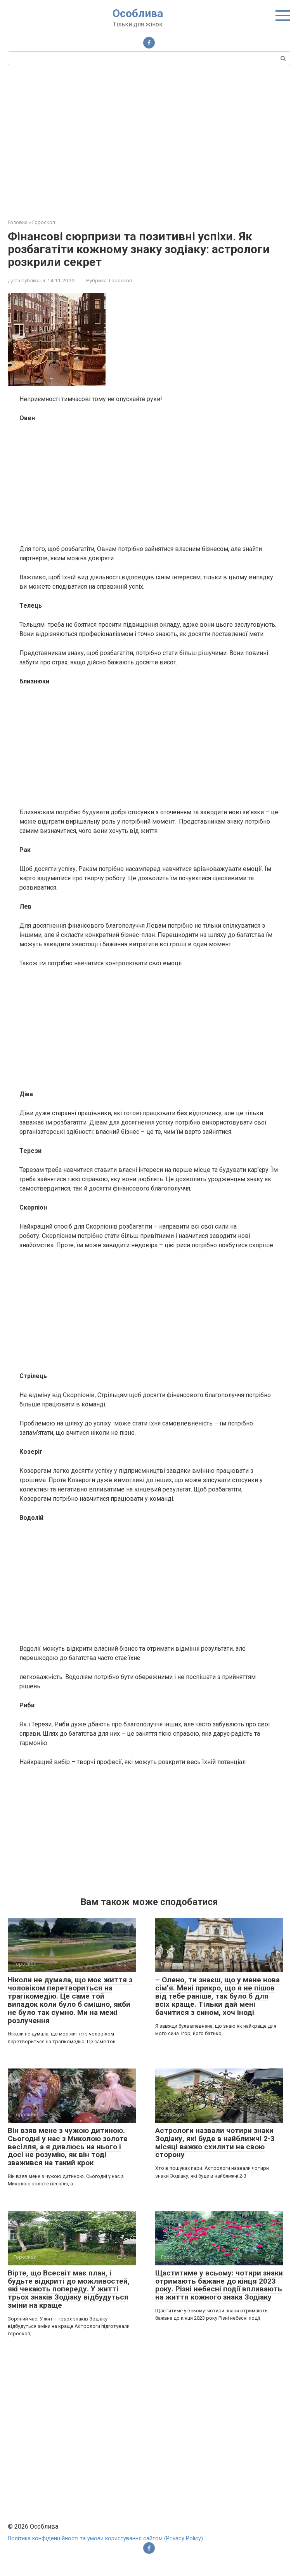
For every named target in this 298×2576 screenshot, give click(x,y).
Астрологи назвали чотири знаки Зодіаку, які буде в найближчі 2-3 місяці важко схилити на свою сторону (215, 2143)
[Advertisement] (149, 141)
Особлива (138, 13)
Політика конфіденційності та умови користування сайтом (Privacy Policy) (105, 2539)
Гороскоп (121, 280)
